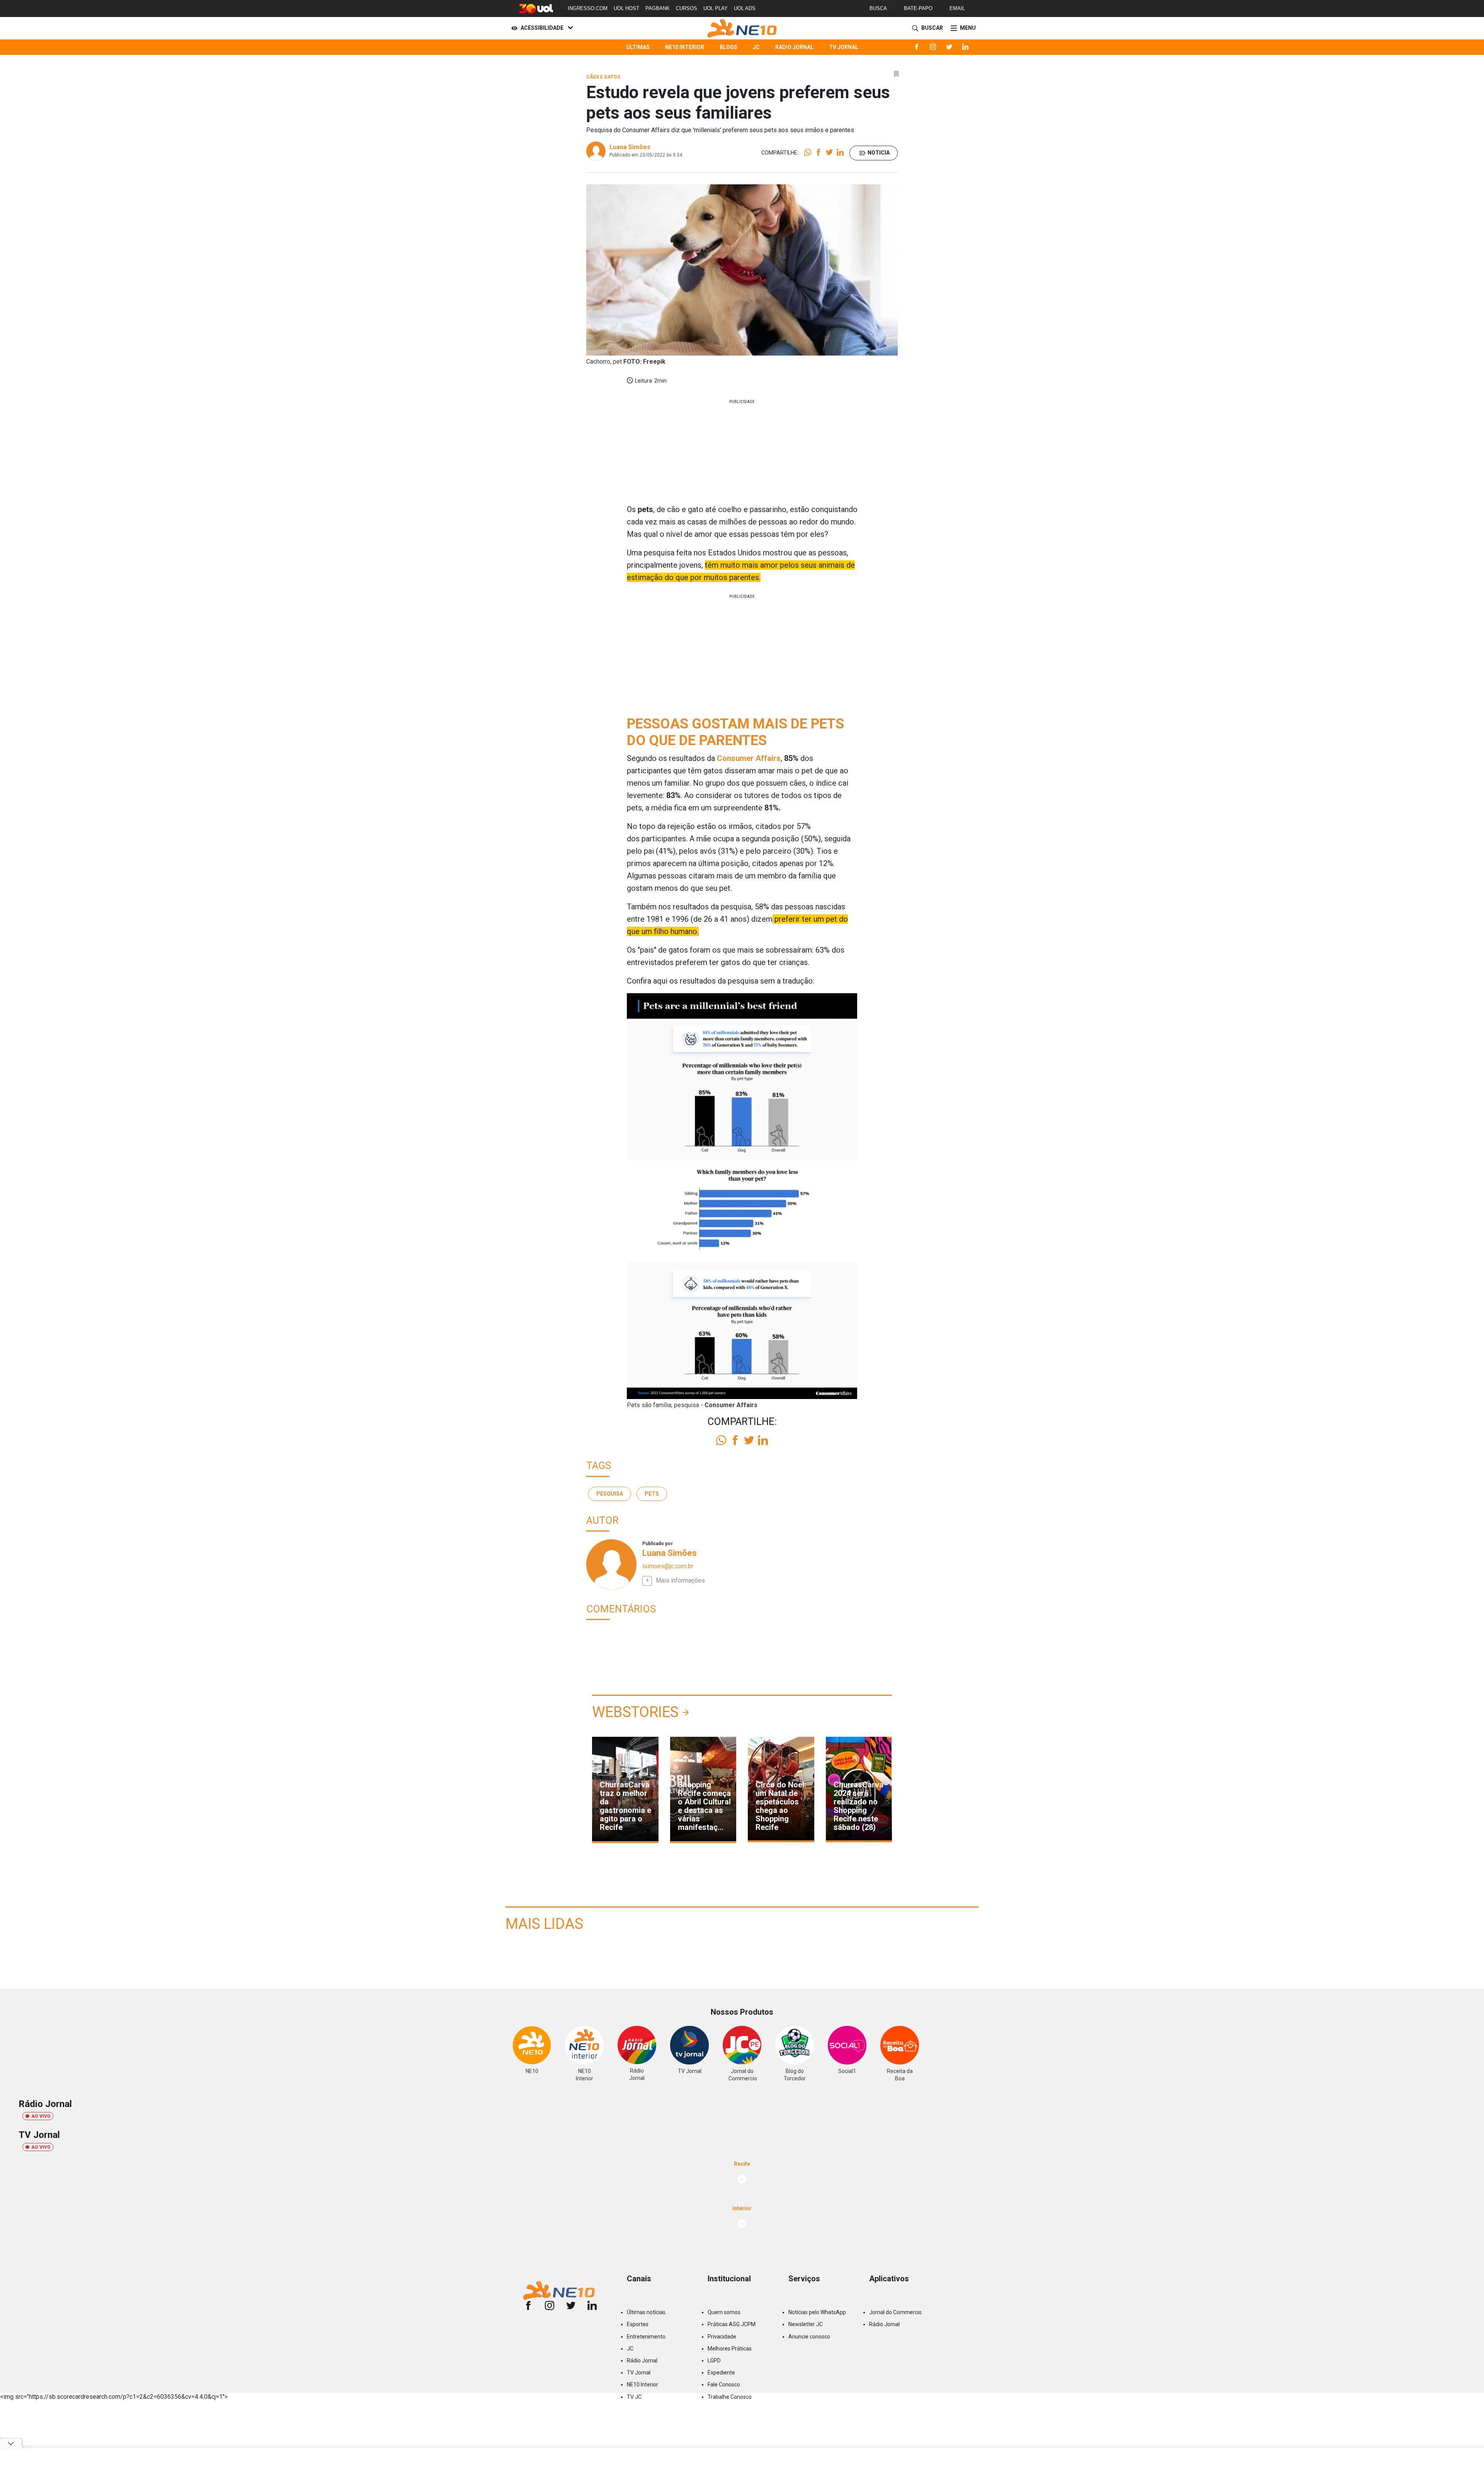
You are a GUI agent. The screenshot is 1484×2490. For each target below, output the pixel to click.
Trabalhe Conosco (730, 2397)
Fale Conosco (724, 2384)
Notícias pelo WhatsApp (817, 2312)
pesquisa (610, 1494)
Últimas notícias (646, 2312)
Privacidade (722, 2337)
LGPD (714, 2361)
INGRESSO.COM (588, 8)
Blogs (728, 47)
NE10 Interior (685, 47)
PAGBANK (658, 8)
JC (756, 47)
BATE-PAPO (918, 8)
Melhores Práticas (730, 2349)
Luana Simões (630, 147)
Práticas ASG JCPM (732, 2324)
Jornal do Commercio (895, 2312)
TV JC (634, 2397)
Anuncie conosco (809, 2337)
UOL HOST (626, 8)
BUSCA (878, 8)
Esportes (638, 2324)
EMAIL (957, 8)
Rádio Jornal (794, 47)
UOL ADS (745, 8)
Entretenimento (646, 2337)
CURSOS (687, 8)
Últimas (638, 47)
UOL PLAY (716, 8)
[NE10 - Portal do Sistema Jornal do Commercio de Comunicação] (742, 28)
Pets (652, 1494)
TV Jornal (844, 47)
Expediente (721, 2373)
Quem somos (724, 2312)
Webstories (635, 1712)
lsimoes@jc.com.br (668, 1566)
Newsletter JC (806, 2324)
